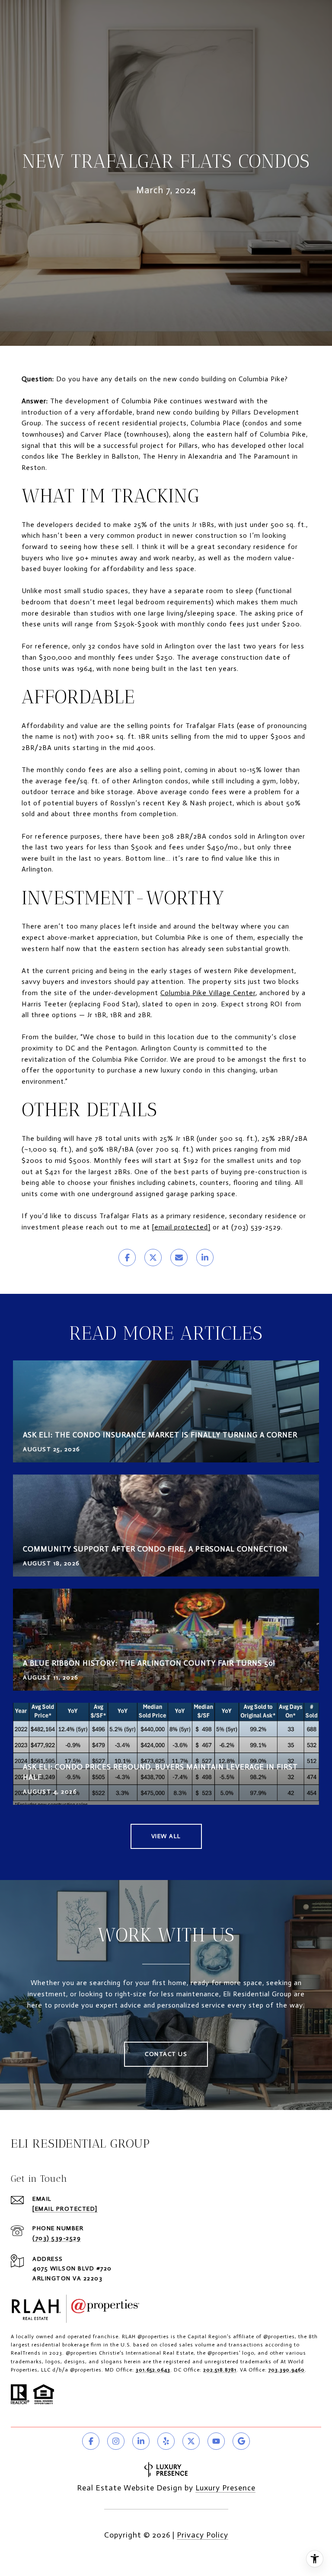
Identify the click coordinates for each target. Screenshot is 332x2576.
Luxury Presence (225, 2488)
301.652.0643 (153, 2370)
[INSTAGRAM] (116, 2441)
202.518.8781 (220, 2370)
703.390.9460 (287, 2370)
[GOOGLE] (241, 2441)
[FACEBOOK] (91, 2441)
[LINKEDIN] (141, 2441)
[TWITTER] (191, 2441)
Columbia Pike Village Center (208, 993)
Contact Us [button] (166, 2054)
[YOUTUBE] (216, 2441)
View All (166, 1836)
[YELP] (166, 2441)
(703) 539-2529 (57, 2238)
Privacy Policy (203, 2535)
